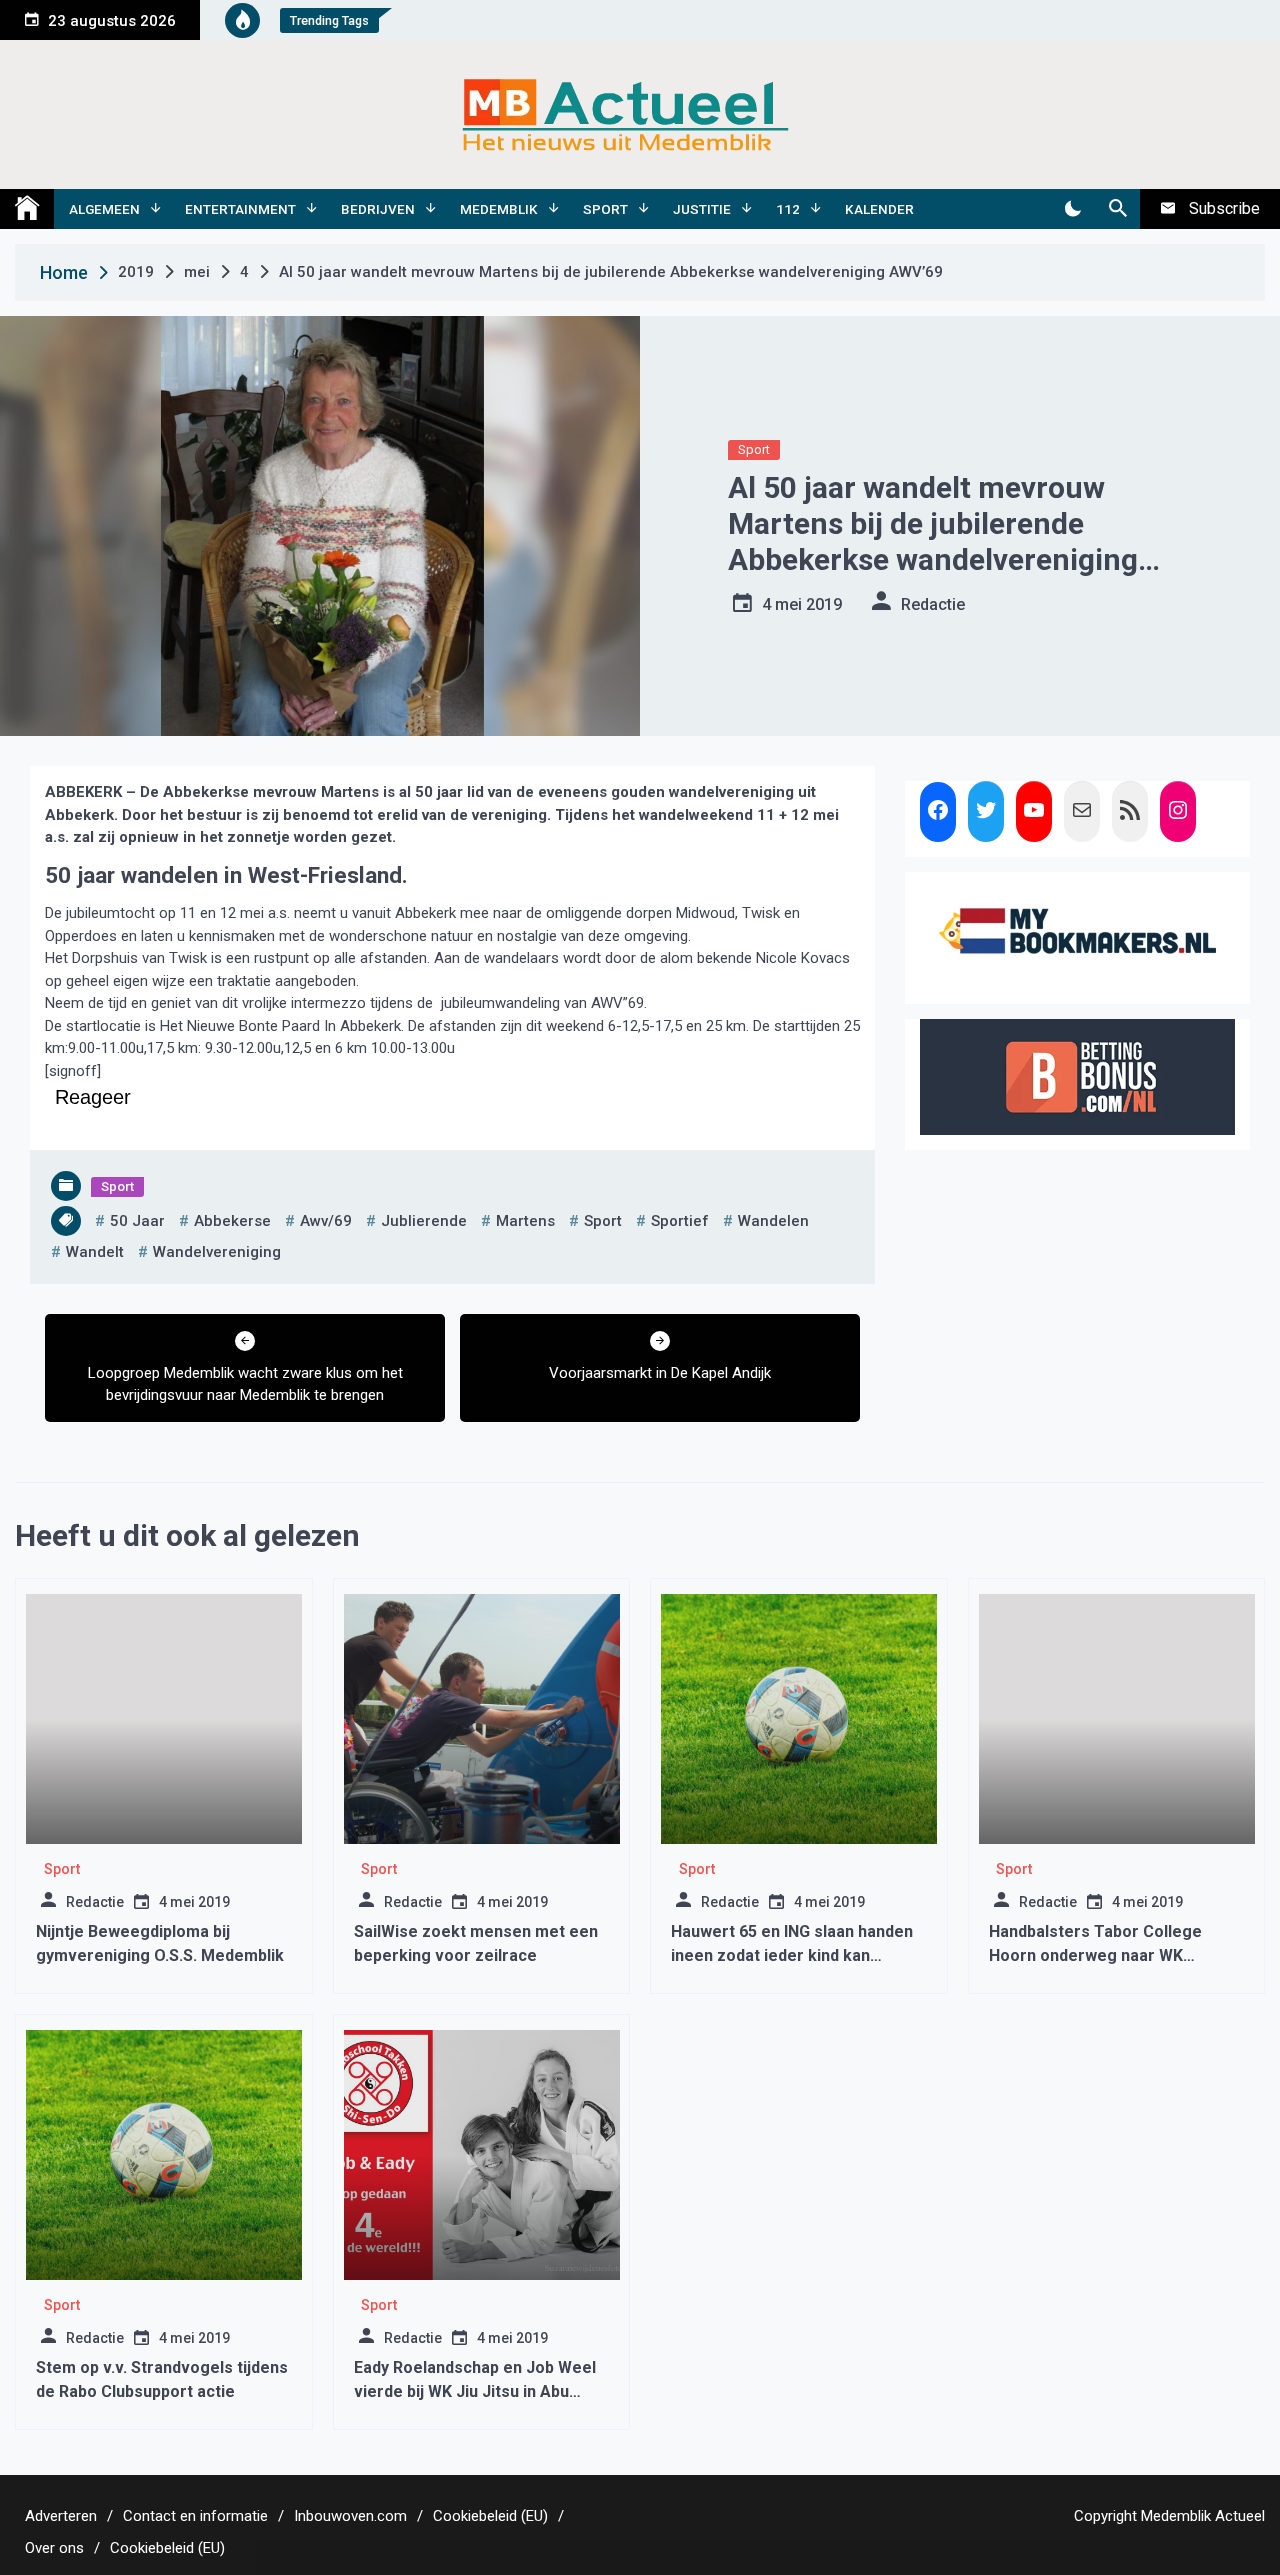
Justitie (702, 209)
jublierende (424, 1221)
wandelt (95, 1252)
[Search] (1117, 209)
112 (788, 209)
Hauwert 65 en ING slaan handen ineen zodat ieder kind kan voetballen (792, 1955)
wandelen (773, 1221)
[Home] (27, 209)
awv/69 (326, 1221)
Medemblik (499, 209)
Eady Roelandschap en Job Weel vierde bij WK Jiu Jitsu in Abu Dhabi (475, 2391)
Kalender (879, 209)
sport (603, 1221)
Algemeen (104, 209)
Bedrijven (378, 209)
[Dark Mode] (1072, 209)
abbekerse (232, 1221)
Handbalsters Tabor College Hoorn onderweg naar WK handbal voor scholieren (1095, 1955)
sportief (680, 1221)
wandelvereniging (217, 1252)
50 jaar (137, 1221)
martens (525, 1221)
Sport (605, 209)
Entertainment (240, 209)
